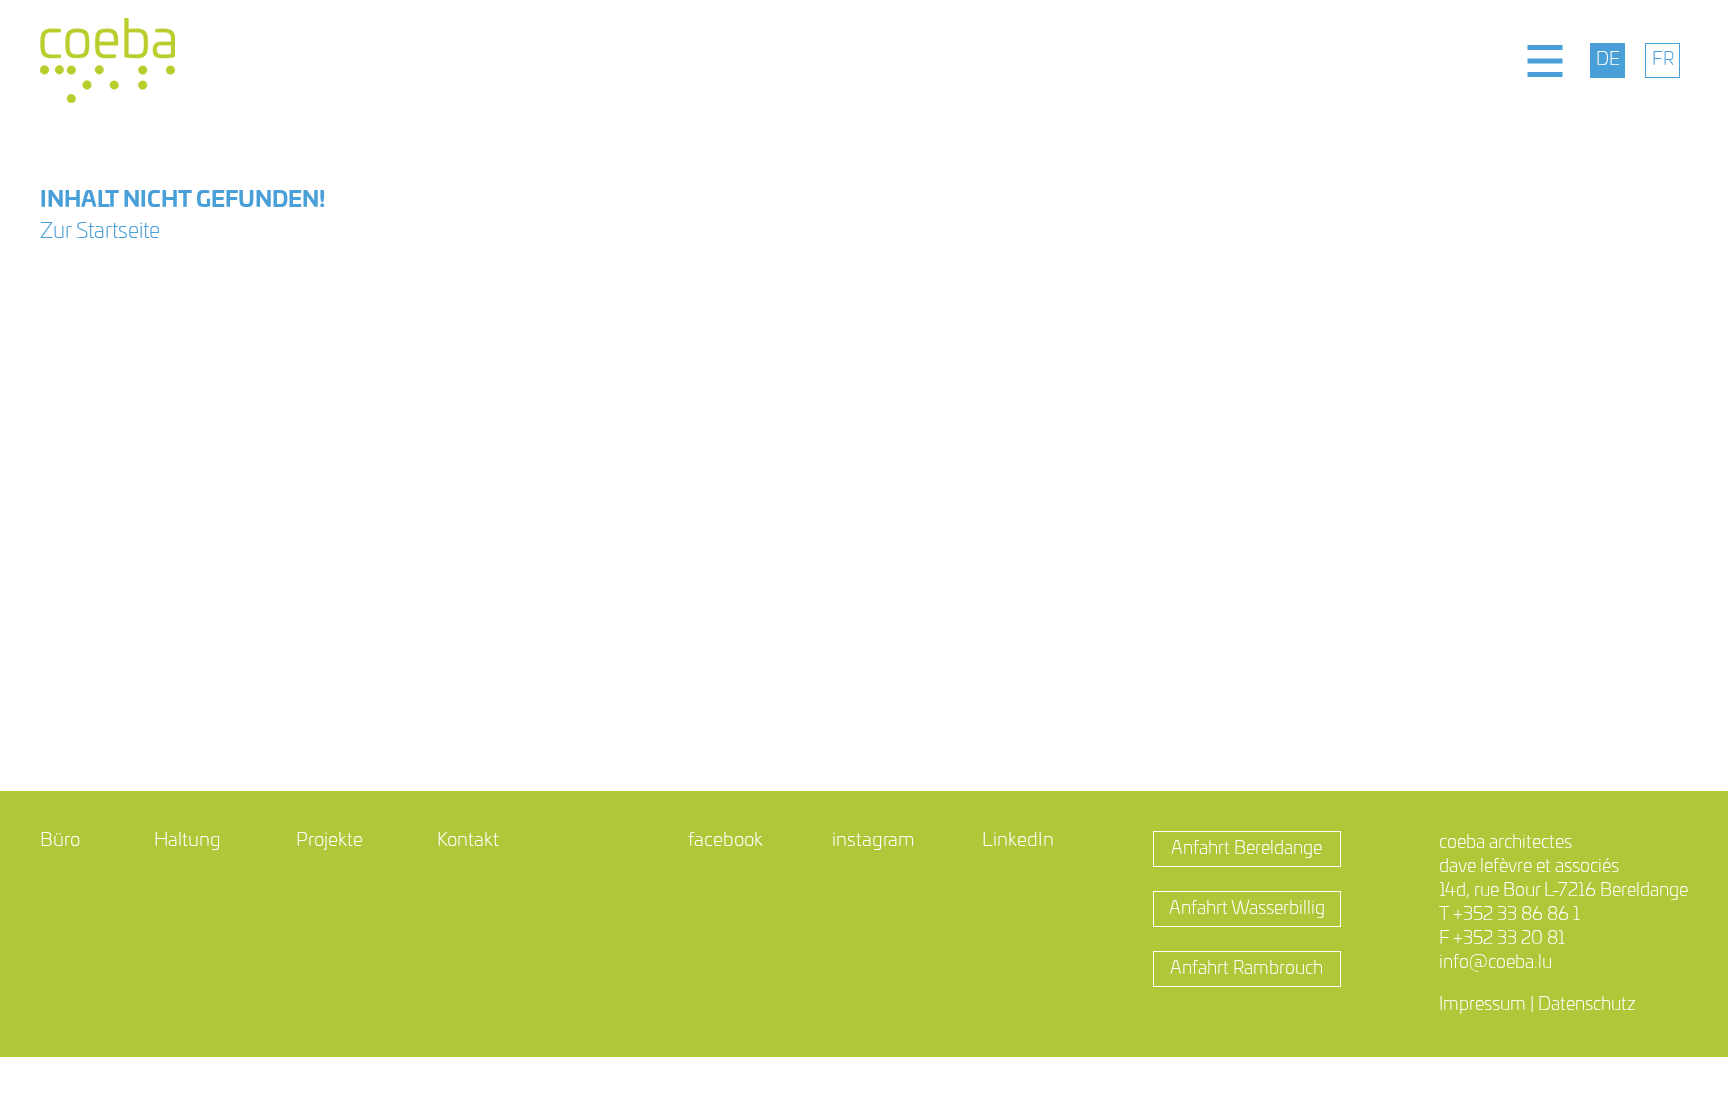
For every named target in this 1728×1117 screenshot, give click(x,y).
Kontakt (468, 840)
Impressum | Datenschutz (1537, 1005)
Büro (60, 840)
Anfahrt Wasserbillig (1247, 909)
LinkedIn (1018, 840)
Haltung (187, 840)
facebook (725, 840)
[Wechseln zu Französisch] (1662, 60)
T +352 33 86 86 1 (1509, 915)
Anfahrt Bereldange (1246, 849)
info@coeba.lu (1495, 963)
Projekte (329, 840)
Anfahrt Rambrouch (1246, 969)
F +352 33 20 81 (1502, 939)
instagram (873, 840)
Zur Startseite (100, 231)
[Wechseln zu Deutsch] (1607, 60)
